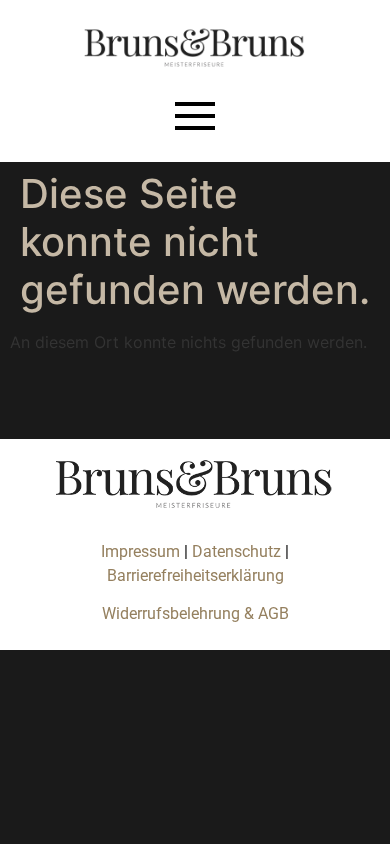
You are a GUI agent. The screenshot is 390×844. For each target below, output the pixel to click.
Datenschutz (238, 551)
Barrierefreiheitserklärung (195, 575)
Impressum (140, 551)
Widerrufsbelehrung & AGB (195, 613)
